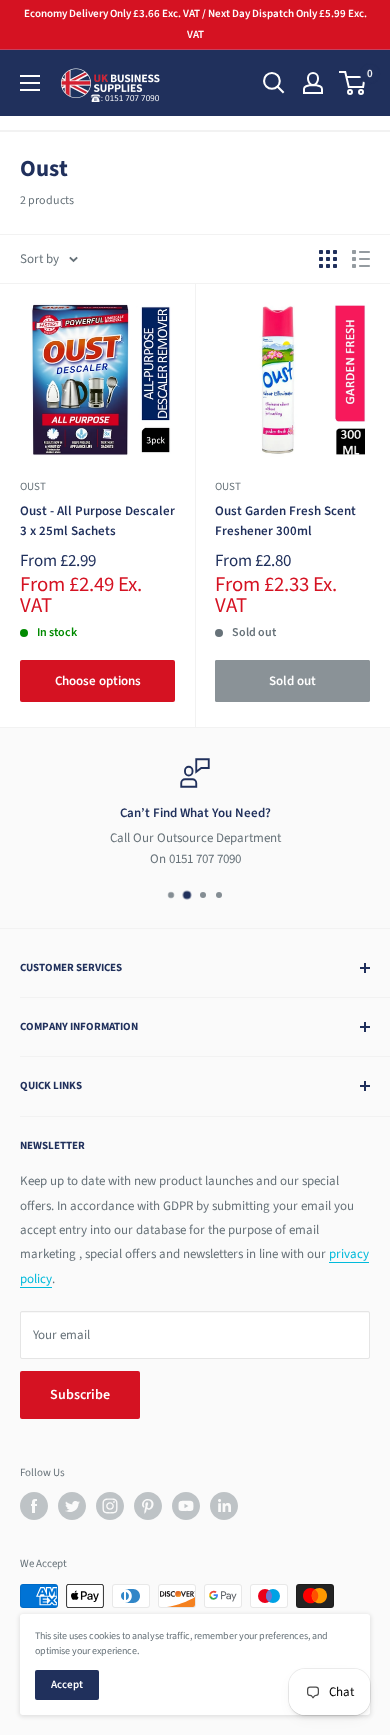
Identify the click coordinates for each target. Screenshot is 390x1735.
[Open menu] (30, 83)
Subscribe (80, 1395)
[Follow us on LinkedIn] (224, 1506)
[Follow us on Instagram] (110, 1506)
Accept (67, 1684)
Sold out (292, 681)
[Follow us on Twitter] (72, 1506)
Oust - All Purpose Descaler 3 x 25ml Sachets (97, 521)
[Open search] (274, 83)
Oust (33, 486)
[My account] (313, 83)
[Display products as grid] (328, 259)
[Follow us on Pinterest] (148, 1506)
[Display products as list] (361, 259)
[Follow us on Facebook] (34, 1506)
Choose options (98, 681)
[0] (353, 83)
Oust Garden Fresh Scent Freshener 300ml (285, 521)
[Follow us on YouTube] (186, 1506)
